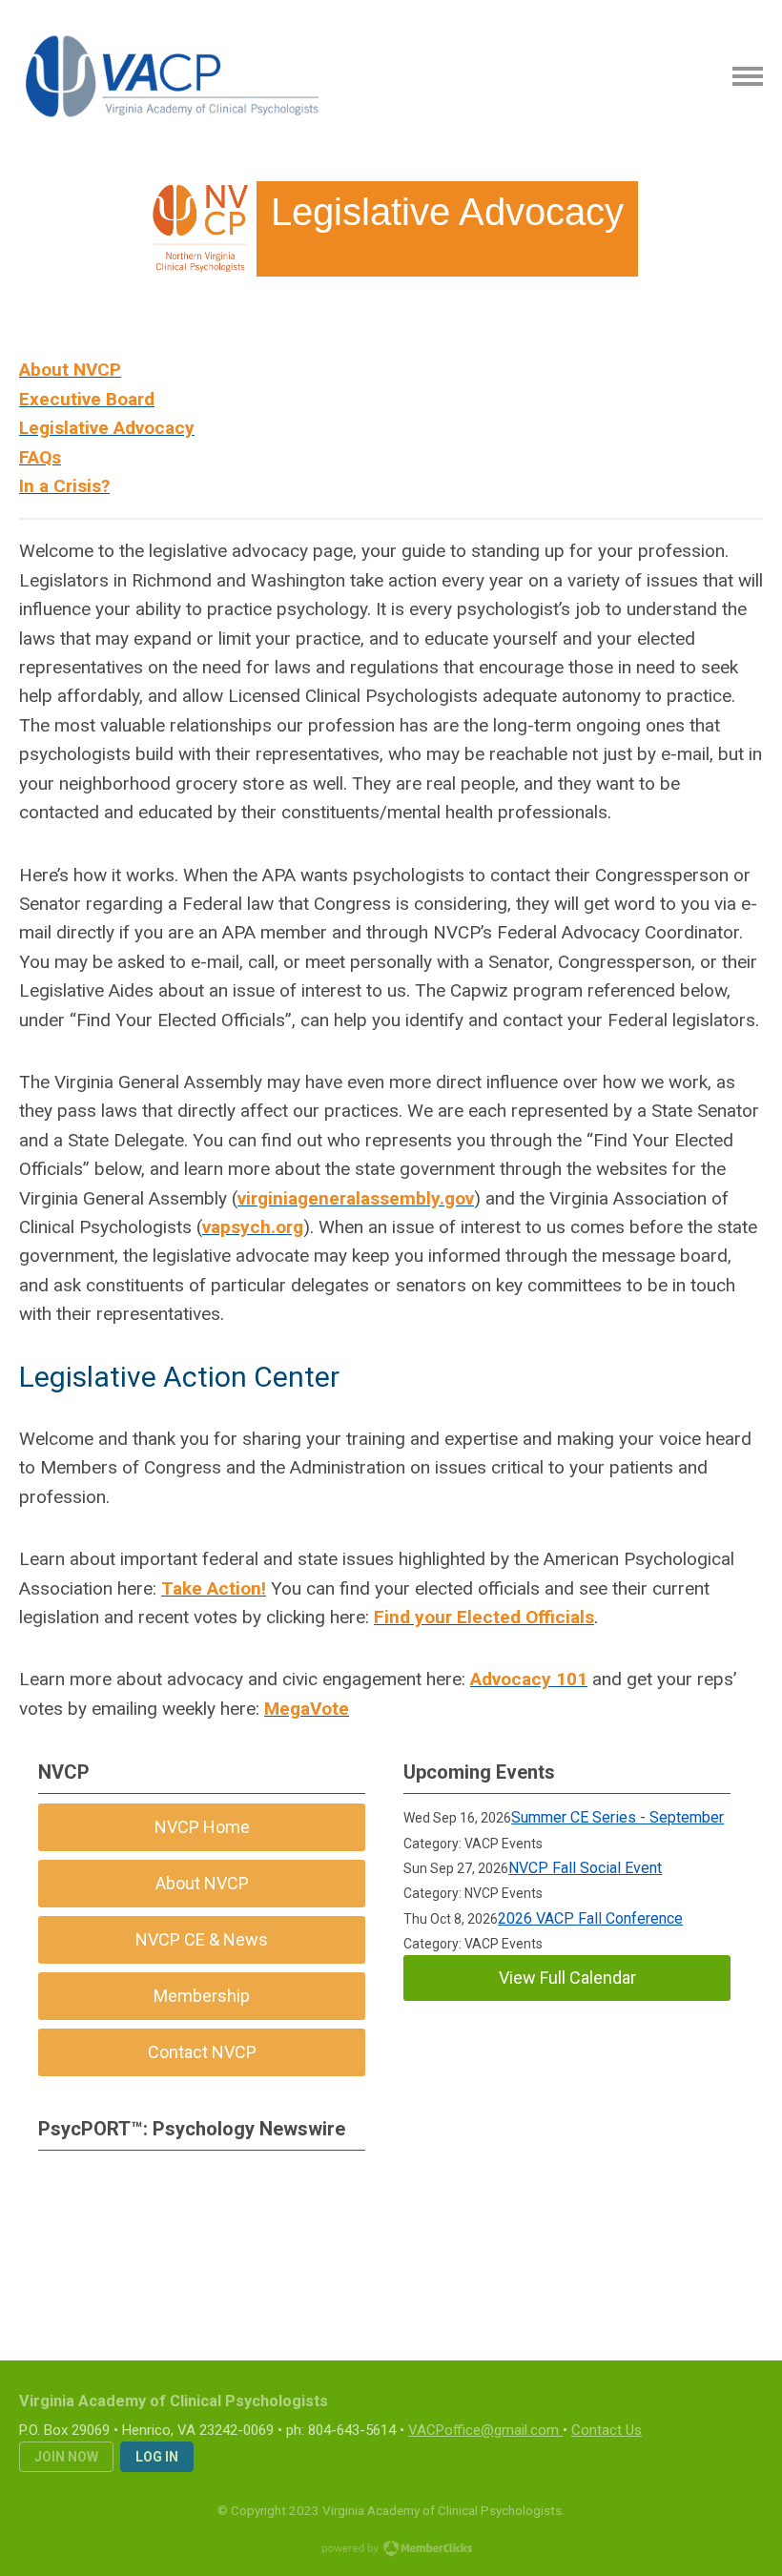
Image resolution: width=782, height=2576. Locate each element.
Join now (66, 2457)
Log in (157, 2457)
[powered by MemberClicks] (391, 2550)
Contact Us (607, 2430)
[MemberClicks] (173, 76)
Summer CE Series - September (617, 1817)
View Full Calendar (567, 1978)
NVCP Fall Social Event (585, 1868)
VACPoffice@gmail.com (484, 2430)
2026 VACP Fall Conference (590, 1918)
